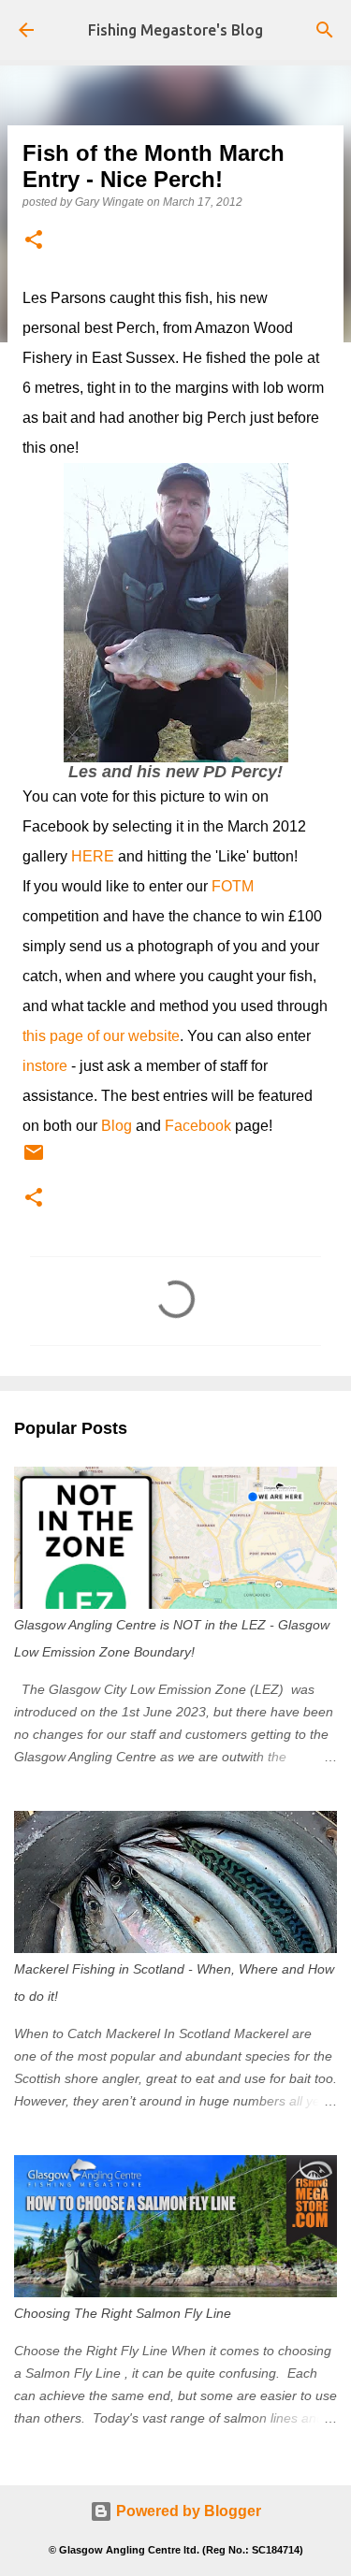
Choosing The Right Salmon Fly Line (123, 2313)
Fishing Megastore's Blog (175, 30)
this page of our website (101, 1036)
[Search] (325, 30)
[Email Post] (34, 1160)
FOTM (233, 886)
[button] (34, 241)
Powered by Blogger (187, 2511)
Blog (117, 1126)
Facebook (198, 1126)
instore (45, 1066)
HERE (93, 856)
